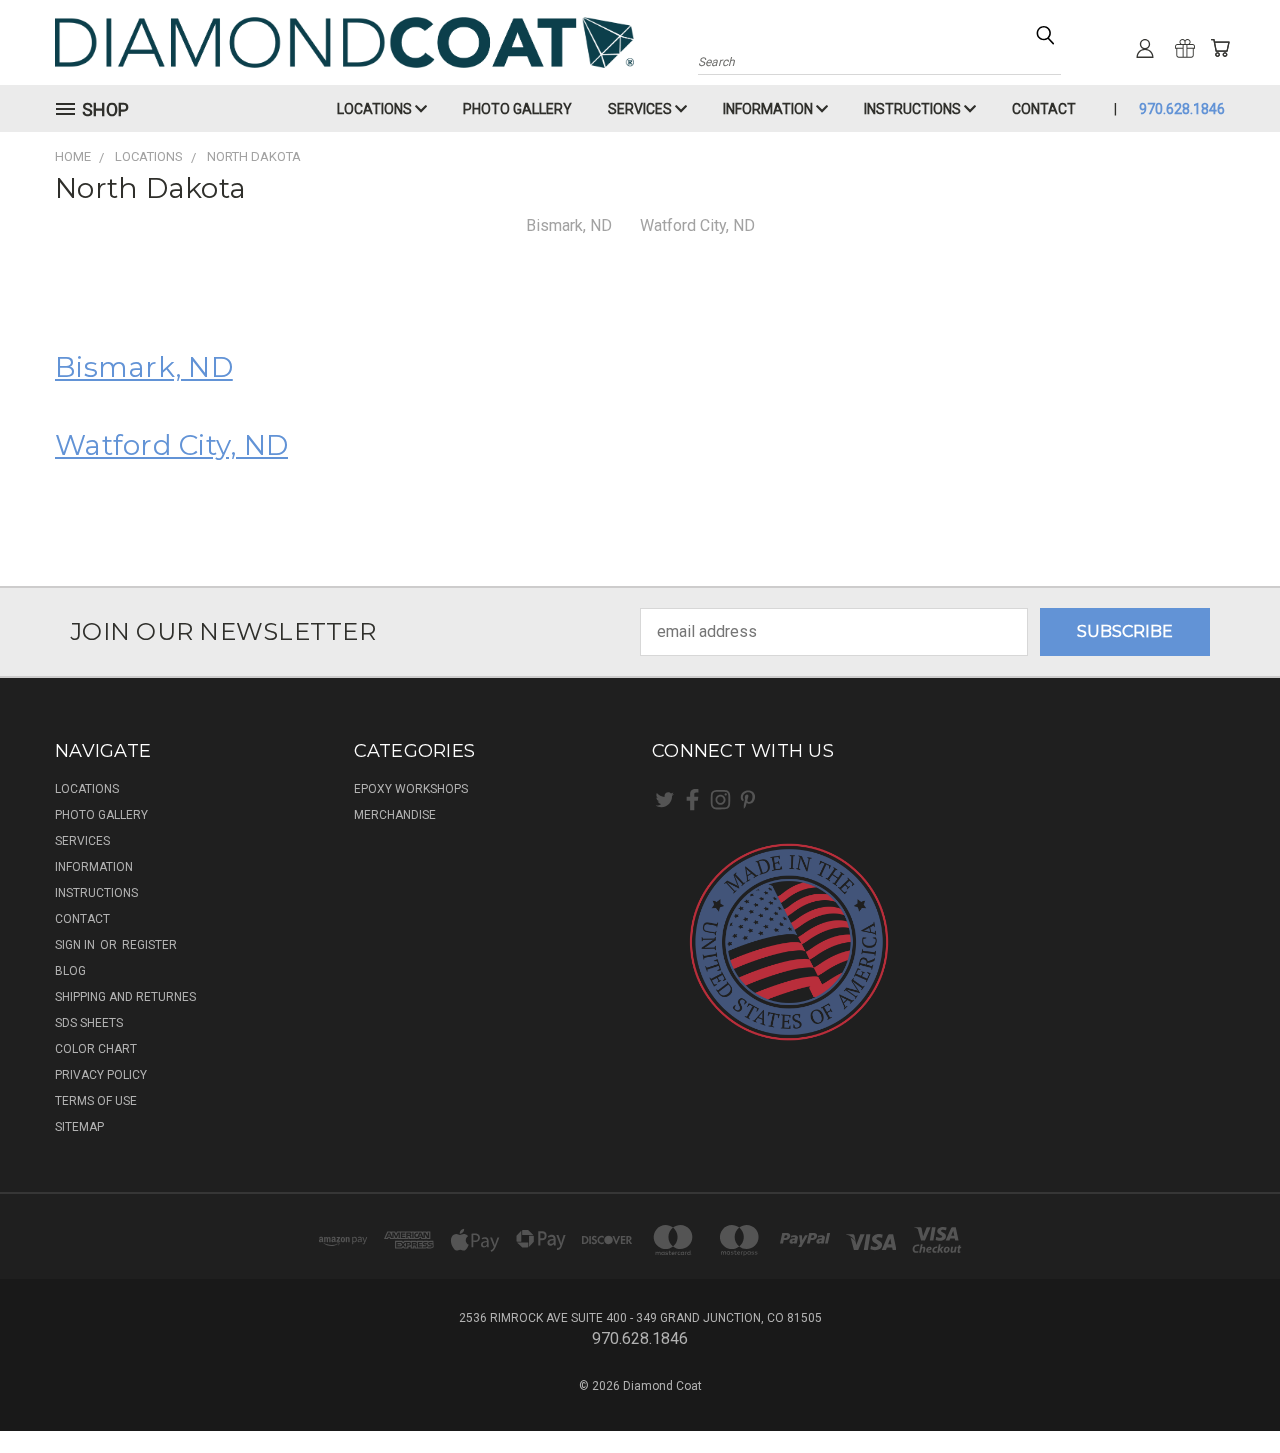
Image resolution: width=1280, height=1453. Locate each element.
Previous (1224, 1390)
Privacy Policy (101, 1075)
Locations (376, 109)
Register (149, 945)
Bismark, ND (569, 225)
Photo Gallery (517, 109)
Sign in (76, 945)
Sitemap (79, 1127)
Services (641, 109)
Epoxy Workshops (411, 789)
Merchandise (395, 815)
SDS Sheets (89, 1023)
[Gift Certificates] (1185, 48)
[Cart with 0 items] (1220, 48)
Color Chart (96, 1049)
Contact (1044, 109)
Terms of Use (96, 1101)
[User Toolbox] (1145, 48)
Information (769, 109)
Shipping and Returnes (125, 997)
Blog (70, 971)
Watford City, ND (697, 225)
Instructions (914, 109)
